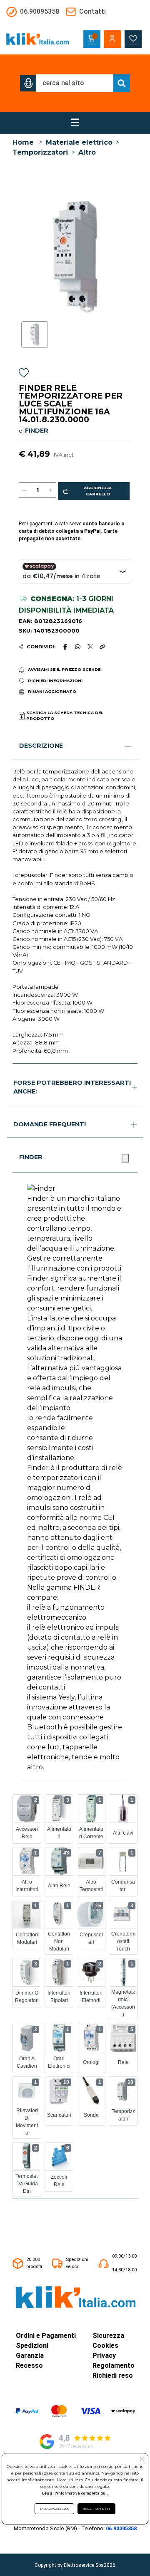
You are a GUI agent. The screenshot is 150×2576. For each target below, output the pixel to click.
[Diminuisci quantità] (25, 490)
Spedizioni (32, 2346)
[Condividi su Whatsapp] (78, 647)
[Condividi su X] (90, 647)
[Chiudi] (125, 1158)
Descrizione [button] (41, 746)
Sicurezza (108, 2336)
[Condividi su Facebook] (65, 647)
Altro (87, 152)
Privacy (104, 2356)
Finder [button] (31, 1157)
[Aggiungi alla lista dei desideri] (24, 374)
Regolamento (114, 2365)
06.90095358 (121, 2528)
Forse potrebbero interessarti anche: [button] (72, 1087)
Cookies (105, 2346)
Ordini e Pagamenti (46, 2336)
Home (23, 142)
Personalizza (54, 2509)
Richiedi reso (113, 2375)
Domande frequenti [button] (50, 1124)
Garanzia (30, 2356)
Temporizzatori (40, 152)
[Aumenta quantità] (50, 490)
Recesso (29, 2365)
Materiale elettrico (79, 142)
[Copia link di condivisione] (102, 647)
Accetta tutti (96, 2509)
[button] (28, 83)
